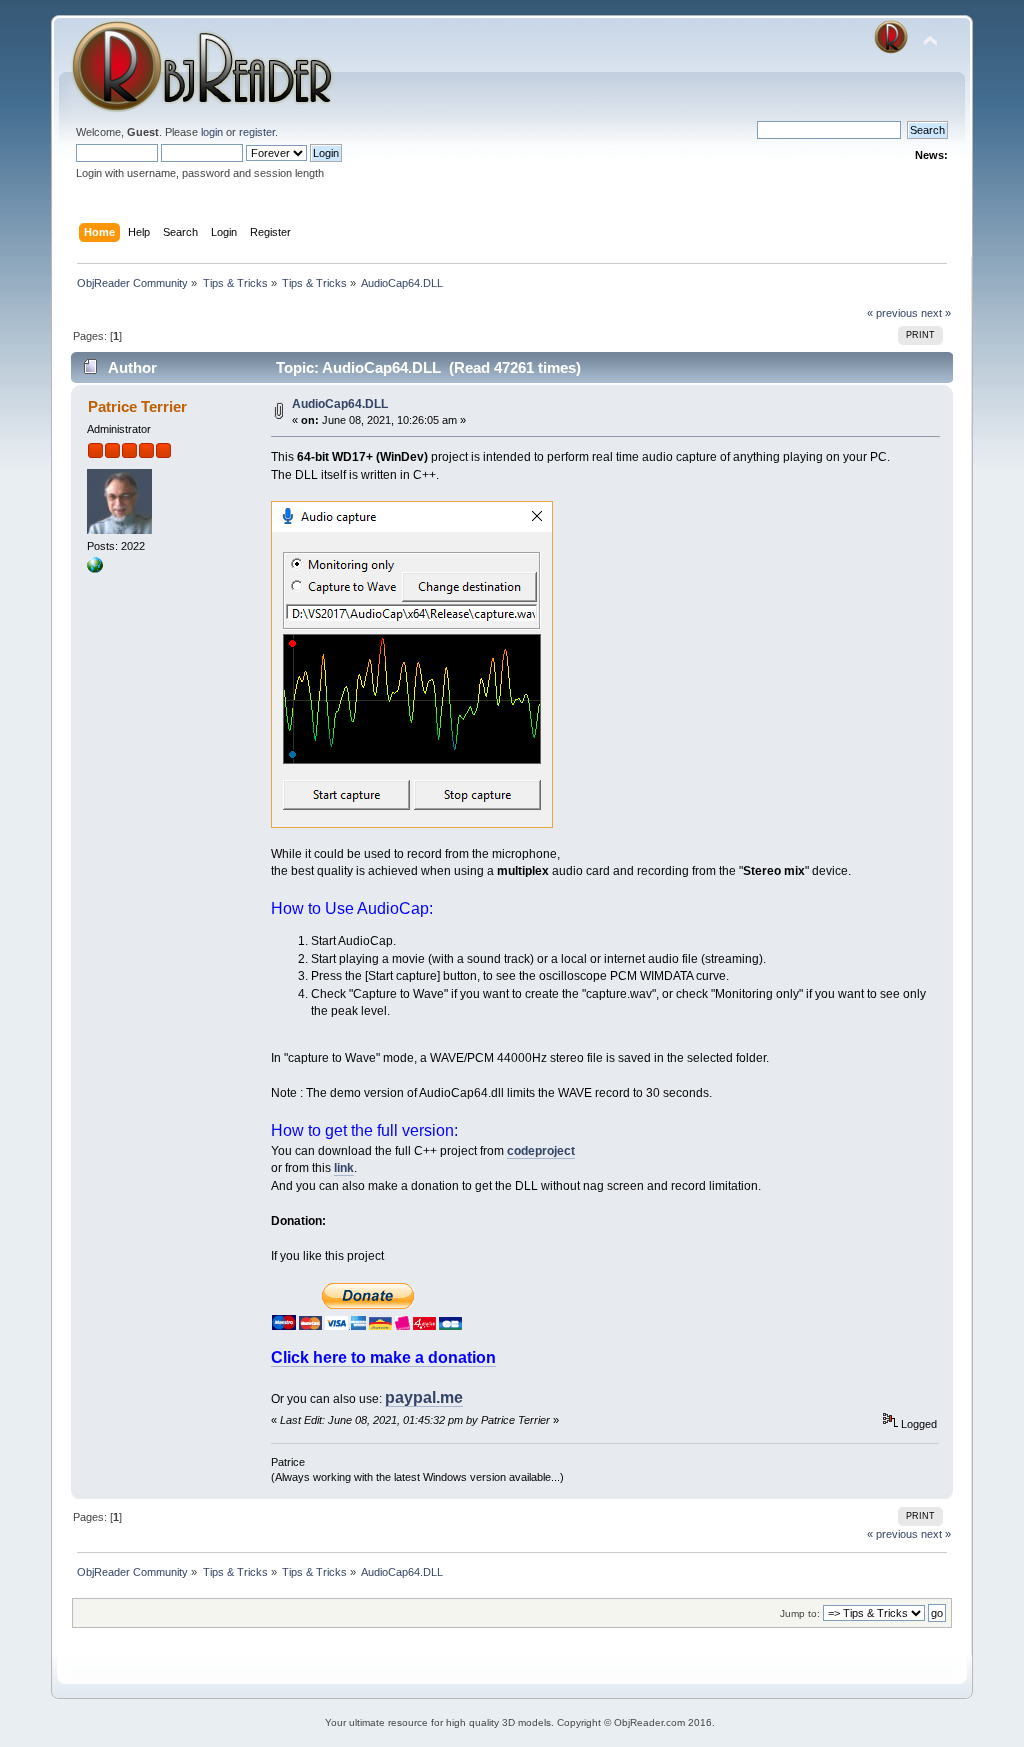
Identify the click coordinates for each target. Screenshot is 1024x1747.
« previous (892, 313)
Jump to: (800, 1613)
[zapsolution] (95, 569)
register (257, 132)
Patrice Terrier (137, 406)
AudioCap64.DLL (340, 404)
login (212, 132)
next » (936, 313)
